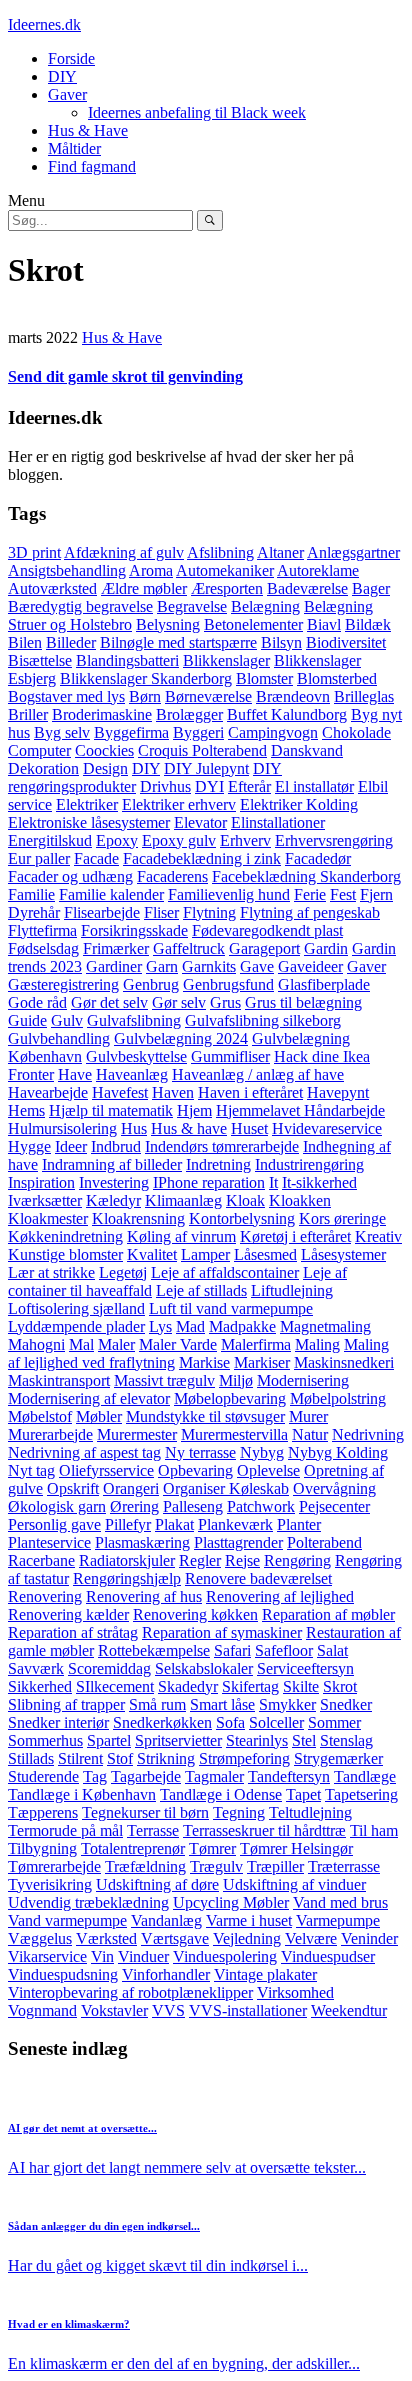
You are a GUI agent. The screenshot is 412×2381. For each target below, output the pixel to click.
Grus (225, 1002)
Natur (310, 1434)
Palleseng (193, 1506)
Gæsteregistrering (63, 984)
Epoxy (117, 840)
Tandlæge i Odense (221, 1794)
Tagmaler (214, 1776)
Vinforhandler (166, 1974)
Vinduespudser (328, 1956)
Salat (332, 1650)
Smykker (287, 1704)
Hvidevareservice (327, 1128)
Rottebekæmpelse (154, 1650)
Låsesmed (265, 1254)
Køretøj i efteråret (295, 1236)
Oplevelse (268, 1470)
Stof (120, 1758)
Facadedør (318, 858)
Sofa (230, 1722)
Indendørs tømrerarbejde (222, 1146)
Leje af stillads (201, 1290)
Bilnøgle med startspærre (178, 642)
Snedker (346, 1704)
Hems (26, 1110)
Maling (317, 1344)
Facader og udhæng (70, 876)
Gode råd (37, 1002)
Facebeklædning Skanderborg (306, 876)
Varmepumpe (338, 1920)
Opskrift (73, 1488)
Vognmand (42, 2010)
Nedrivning (368, 1434)
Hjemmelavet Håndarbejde (300, 1110)
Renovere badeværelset (258, 1578)
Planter (299, 1524)
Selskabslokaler (204, 1668)
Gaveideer (310, 966)
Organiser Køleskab (226, 1488)
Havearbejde (48, 1092)
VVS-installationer (248, 2010)
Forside (71, 58)
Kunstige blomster (65, 1254)
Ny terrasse (200, 1452)
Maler (116, 1344)
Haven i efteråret (250, 1092)
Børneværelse (208, 696)
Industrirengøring (309, 1164)
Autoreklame (318, 570)
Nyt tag (31, 1470)
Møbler (99, 1416)
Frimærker (116, 948)
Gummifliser (230, 1056)
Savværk (36, 1668)
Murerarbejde (50, 1434)
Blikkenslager (226, 660)
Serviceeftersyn (305, 1668)
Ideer (71, 1146)
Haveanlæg (132, 1074)
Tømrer (212, 1848)
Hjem (194, 1110)
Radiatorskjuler (127, 1560)
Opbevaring (195, 1470)
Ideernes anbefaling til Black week (197, 112)
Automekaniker (225, 570)
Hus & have (189, 1128)
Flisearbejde (102, 912)
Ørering (134, 1506)
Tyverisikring (50, 1884)
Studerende (43, 1776)
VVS (168, 2010)
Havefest (120, 1092)
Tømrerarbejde (54, 1866)
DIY (62, 76)
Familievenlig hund (229, 894)
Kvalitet (152, 1254)
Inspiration (41, 1182)
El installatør (314, 786)
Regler (200, 1560)
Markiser (262, 1362)
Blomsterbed (337, 678)
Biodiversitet (346, 642)
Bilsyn (281, 642)
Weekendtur (349, 2010)
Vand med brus (340, 1902)
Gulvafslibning (134, 1020)
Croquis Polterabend (202, 750)
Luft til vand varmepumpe (231, 1308)
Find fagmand (92, 166)
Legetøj (123, 1272)
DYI (209, 786)
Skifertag (250, 1686)
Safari (232, 1650)
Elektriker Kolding (299, 804)
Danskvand (307, 750)
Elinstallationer (278, 822)
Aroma (151, 570)
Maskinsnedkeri (344, 1362)
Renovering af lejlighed (280, 1596)
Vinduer (143, 1956)
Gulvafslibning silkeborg (263, 1020)
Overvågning (334, 1488)
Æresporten (227, 588)
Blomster (264, 678)
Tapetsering (361, 1794)
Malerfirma (256, 1344)
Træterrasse (344, 1866)
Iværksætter (45, 1200)
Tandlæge (365, 1776)
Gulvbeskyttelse (136, 1056)
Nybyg (262, 1452)
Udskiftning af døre (157, 1884)
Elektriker (87, 804)
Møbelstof (40, 1416)
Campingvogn (273, 732)
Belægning (265, 606)
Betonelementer (253, 624)
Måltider (74, 148)
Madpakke (242, 1326)
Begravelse (192, 606)
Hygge (29, 1146)
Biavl (324, 624)
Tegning (239, 1812)
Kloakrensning (138, 1218)
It (273, 1182)
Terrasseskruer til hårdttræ (264, 1830)
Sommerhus (45, 1740)
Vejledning (247, 1938)
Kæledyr (113, 1200)
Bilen (25, 642)
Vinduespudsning (63, 1974)
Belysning (168, 624)
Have (75, 1074)
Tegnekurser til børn (145, 1812)
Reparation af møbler (328, 1614)
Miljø (236, 1380)
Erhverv (245, 840)
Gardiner (114, 966)
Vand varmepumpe (67, 1920)
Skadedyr (188, 1686)
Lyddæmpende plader (76, 1326)
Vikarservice (47, 1956)
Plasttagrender (238, 1542)
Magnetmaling (325, 1326)
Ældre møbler (144, 588)
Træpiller (275, 1866)
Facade (96, 858)
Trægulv (216, 1866)
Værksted (106, 1938)
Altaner (280, 552)
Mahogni (36, 1344)
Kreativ (378, 1236)
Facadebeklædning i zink (202, 858)
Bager (371, 588)
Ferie (310, 894)
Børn (145, 696)
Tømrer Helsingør (296, 1848)
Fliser (161, 912)
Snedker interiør (58, 1722)
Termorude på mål (65, 1830)
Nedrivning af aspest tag (84, 1452)
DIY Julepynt (206, 768)
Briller (28, 714)
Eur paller (39, 858)
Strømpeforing (244, 1758)
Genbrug (151, 984)
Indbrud (116, 1146)
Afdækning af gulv (124, 552)
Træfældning (145, 1866)
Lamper (205, 1254)
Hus (134, 1128)
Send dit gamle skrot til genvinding (125, 376)
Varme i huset (249, 1920)
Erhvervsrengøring (334, 840)
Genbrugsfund (228, 984)
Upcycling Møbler (231, 1902)
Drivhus (165, 786)
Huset (249, 1128)
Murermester (137, 1434)
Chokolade (356, 732)
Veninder (369, 1938)
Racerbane (41, 1560)
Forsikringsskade (134, 930)
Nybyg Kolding (338, 1452)
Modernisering (303, 1380)
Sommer (334, 1722)
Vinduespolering (225, 1956)
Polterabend (324, 1542)
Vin (102, 1956)
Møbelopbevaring (230, 1398)
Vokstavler (114, 2010)
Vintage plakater (265, 1974)
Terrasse (153, 1830)
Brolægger (189, 714)
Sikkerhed (40, 1686)
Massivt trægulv (164, 1380)
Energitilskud (50, 840)
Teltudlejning (310, 1812)
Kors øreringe (342, 1218)
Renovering (45, 1596)
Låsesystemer (343, 1254)
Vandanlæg (166, 1920)
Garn (162, 966)
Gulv (67, 1020)
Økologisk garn (57, 1506)
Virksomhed (295, 1992)
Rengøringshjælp (127, 1578)
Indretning (218, 1164)
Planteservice (49, 1542)
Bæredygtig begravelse (80, 606)
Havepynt (338, 1092)
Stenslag (346, 1740)
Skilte (301, 1686)
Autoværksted (52, 588)
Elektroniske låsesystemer (89, 822)
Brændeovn (293, 696)
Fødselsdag (43, 948)
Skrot (340, 1686)
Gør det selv (109, 1002)
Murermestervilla (234, 1434)
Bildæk (368, 624)
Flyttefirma (42, 930)
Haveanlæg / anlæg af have (258, 1074)
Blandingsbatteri (127, 660)
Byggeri (198, 732)
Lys (160, 1326)
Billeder (71, 642)
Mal (81, 1344)
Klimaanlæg (183, 1200)
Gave (257, 966)
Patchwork (261, 1506)
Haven (173, 1092)
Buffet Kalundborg (287, 714)
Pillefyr (128, 1524)
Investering (114, 1182)
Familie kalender (111, 894)
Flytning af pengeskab (310, 912)
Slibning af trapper (66, 1704)
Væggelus (40, 1938)
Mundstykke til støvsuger (205, 1416)
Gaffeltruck (189, 948)
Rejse (242, 1560)
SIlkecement (115, 1686)
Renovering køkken (195, 1614)
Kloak (245, 1200)
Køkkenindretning (65, 1236)
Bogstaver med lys (66, 696)
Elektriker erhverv (179, 804)
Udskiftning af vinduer (294, 1884)
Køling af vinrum (181, 1236)
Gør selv (179, 1002)
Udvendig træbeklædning (88, 1902)
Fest (343, 894)
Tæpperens (43, 1812)
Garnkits (209, 966)
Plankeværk (235, 1524)
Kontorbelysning (242, 1218)
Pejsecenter (334, 1506)
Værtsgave (175, 1938)
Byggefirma (131, 732)
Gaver (67, 94)
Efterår (249, 786)
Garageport (264, 948)
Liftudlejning (292, 1290)
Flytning (209, 912)
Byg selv (62, 732)
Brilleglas (364, 696)
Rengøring (297, 1560)
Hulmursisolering (62, 1128)
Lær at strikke (51, 1272)
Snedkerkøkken (162, 1722)
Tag (95, 1776)
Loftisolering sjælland (76, 1308)
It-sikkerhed (319, 1182)
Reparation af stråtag (73, 1632)
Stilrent (80, 1758)
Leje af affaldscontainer (225, 1272)
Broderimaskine (102, 714)
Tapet (303, 1794)
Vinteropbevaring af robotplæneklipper (130, 1992)
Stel (304, 1740)
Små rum (157, 1704)
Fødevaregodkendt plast (267, 930)
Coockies (104, 750)
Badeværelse (307, 588)
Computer (39, 750)
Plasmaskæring (142, 1542)
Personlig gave (54, 1524)
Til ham (374, 1830)
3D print (34, 552)
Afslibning (220, 552)
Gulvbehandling (59, 1038)
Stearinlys (257, 1740)
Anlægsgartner (353, 552)
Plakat (174, 1524)
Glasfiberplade (324, 984)
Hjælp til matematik (111, 1110)
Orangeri (131, 1488)
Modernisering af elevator (89, 1398)
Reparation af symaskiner (222, 1632)
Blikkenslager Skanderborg (146, 678)
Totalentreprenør (133, 1848)
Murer (308, 1416)
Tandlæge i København (82, 1794)
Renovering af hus (144, 1596)
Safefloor (284, 1650)
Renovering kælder (68, 1614)
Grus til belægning (303, 1002)
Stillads (31, 1758)
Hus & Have (88, 130)
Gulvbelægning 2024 (181, 1038)
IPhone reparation (209, 1182)
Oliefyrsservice (106, 1470)
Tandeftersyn (289, 1776)
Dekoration (43, 768)
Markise (204, 1362)
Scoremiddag (109, 1668)
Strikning (166, 1758)
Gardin (326, 948)
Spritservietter (178, 1740)
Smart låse (222, 1704)
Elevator (200, 822)
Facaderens (172, 876)
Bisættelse (40, 660)
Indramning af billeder (112, 1164)
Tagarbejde (146, 1776)
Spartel (109, 1740)
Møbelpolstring (338, 1398)
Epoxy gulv (179, 840)
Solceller (276, 1722)
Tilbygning (42, 1848)
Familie (31, 894)
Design (105, 768)
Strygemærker (338, 1758)
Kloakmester (48, 1218)
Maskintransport (59, 1380)
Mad (190, 1326)
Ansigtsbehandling (67, 570)
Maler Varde (178, 1344)
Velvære (311, 1938)
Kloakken (300, 1200)
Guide (27, 1020)
